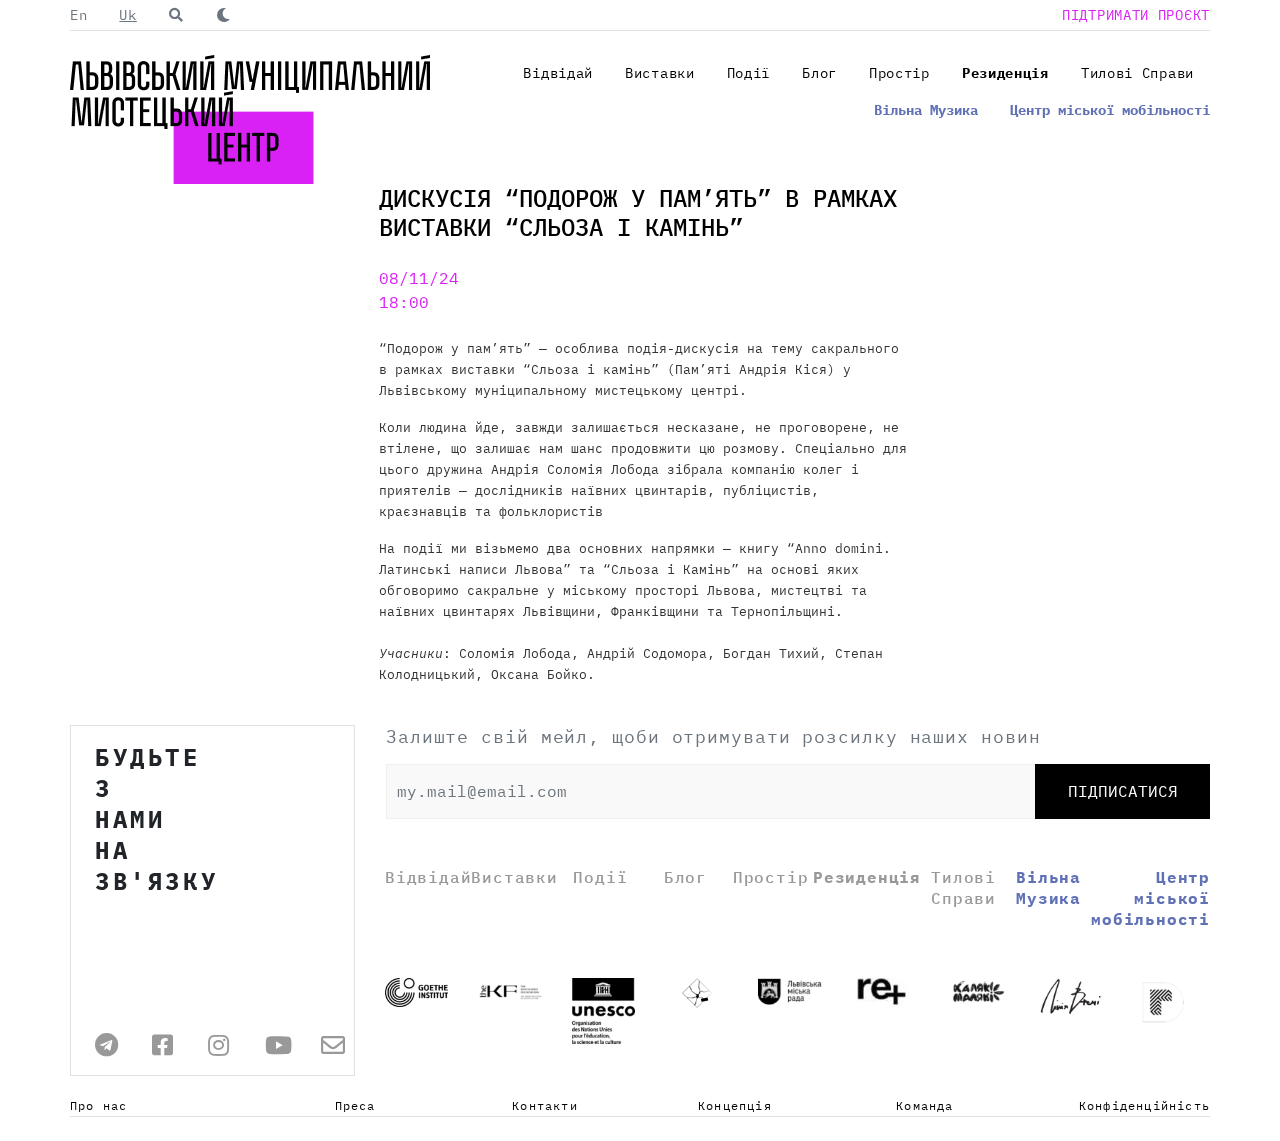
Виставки (660, 73)
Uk (127, 15)
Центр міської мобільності (1110, 110)
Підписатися (1123, 791)
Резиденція (1005, 73)
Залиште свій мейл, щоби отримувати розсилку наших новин (713, 736)
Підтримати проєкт (1136, 15)
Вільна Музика (926, 110)
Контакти (545, 1105)
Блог (819, 73)
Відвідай (558, 73)
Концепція (735, 1105)
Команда (924, 1105)
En (78, 15)
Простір (899, 73)
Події (749, 73)
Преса (355, 1105)
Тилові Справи (1137, 73)
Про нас (98, 1105)
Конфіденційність (1144, 1105)
